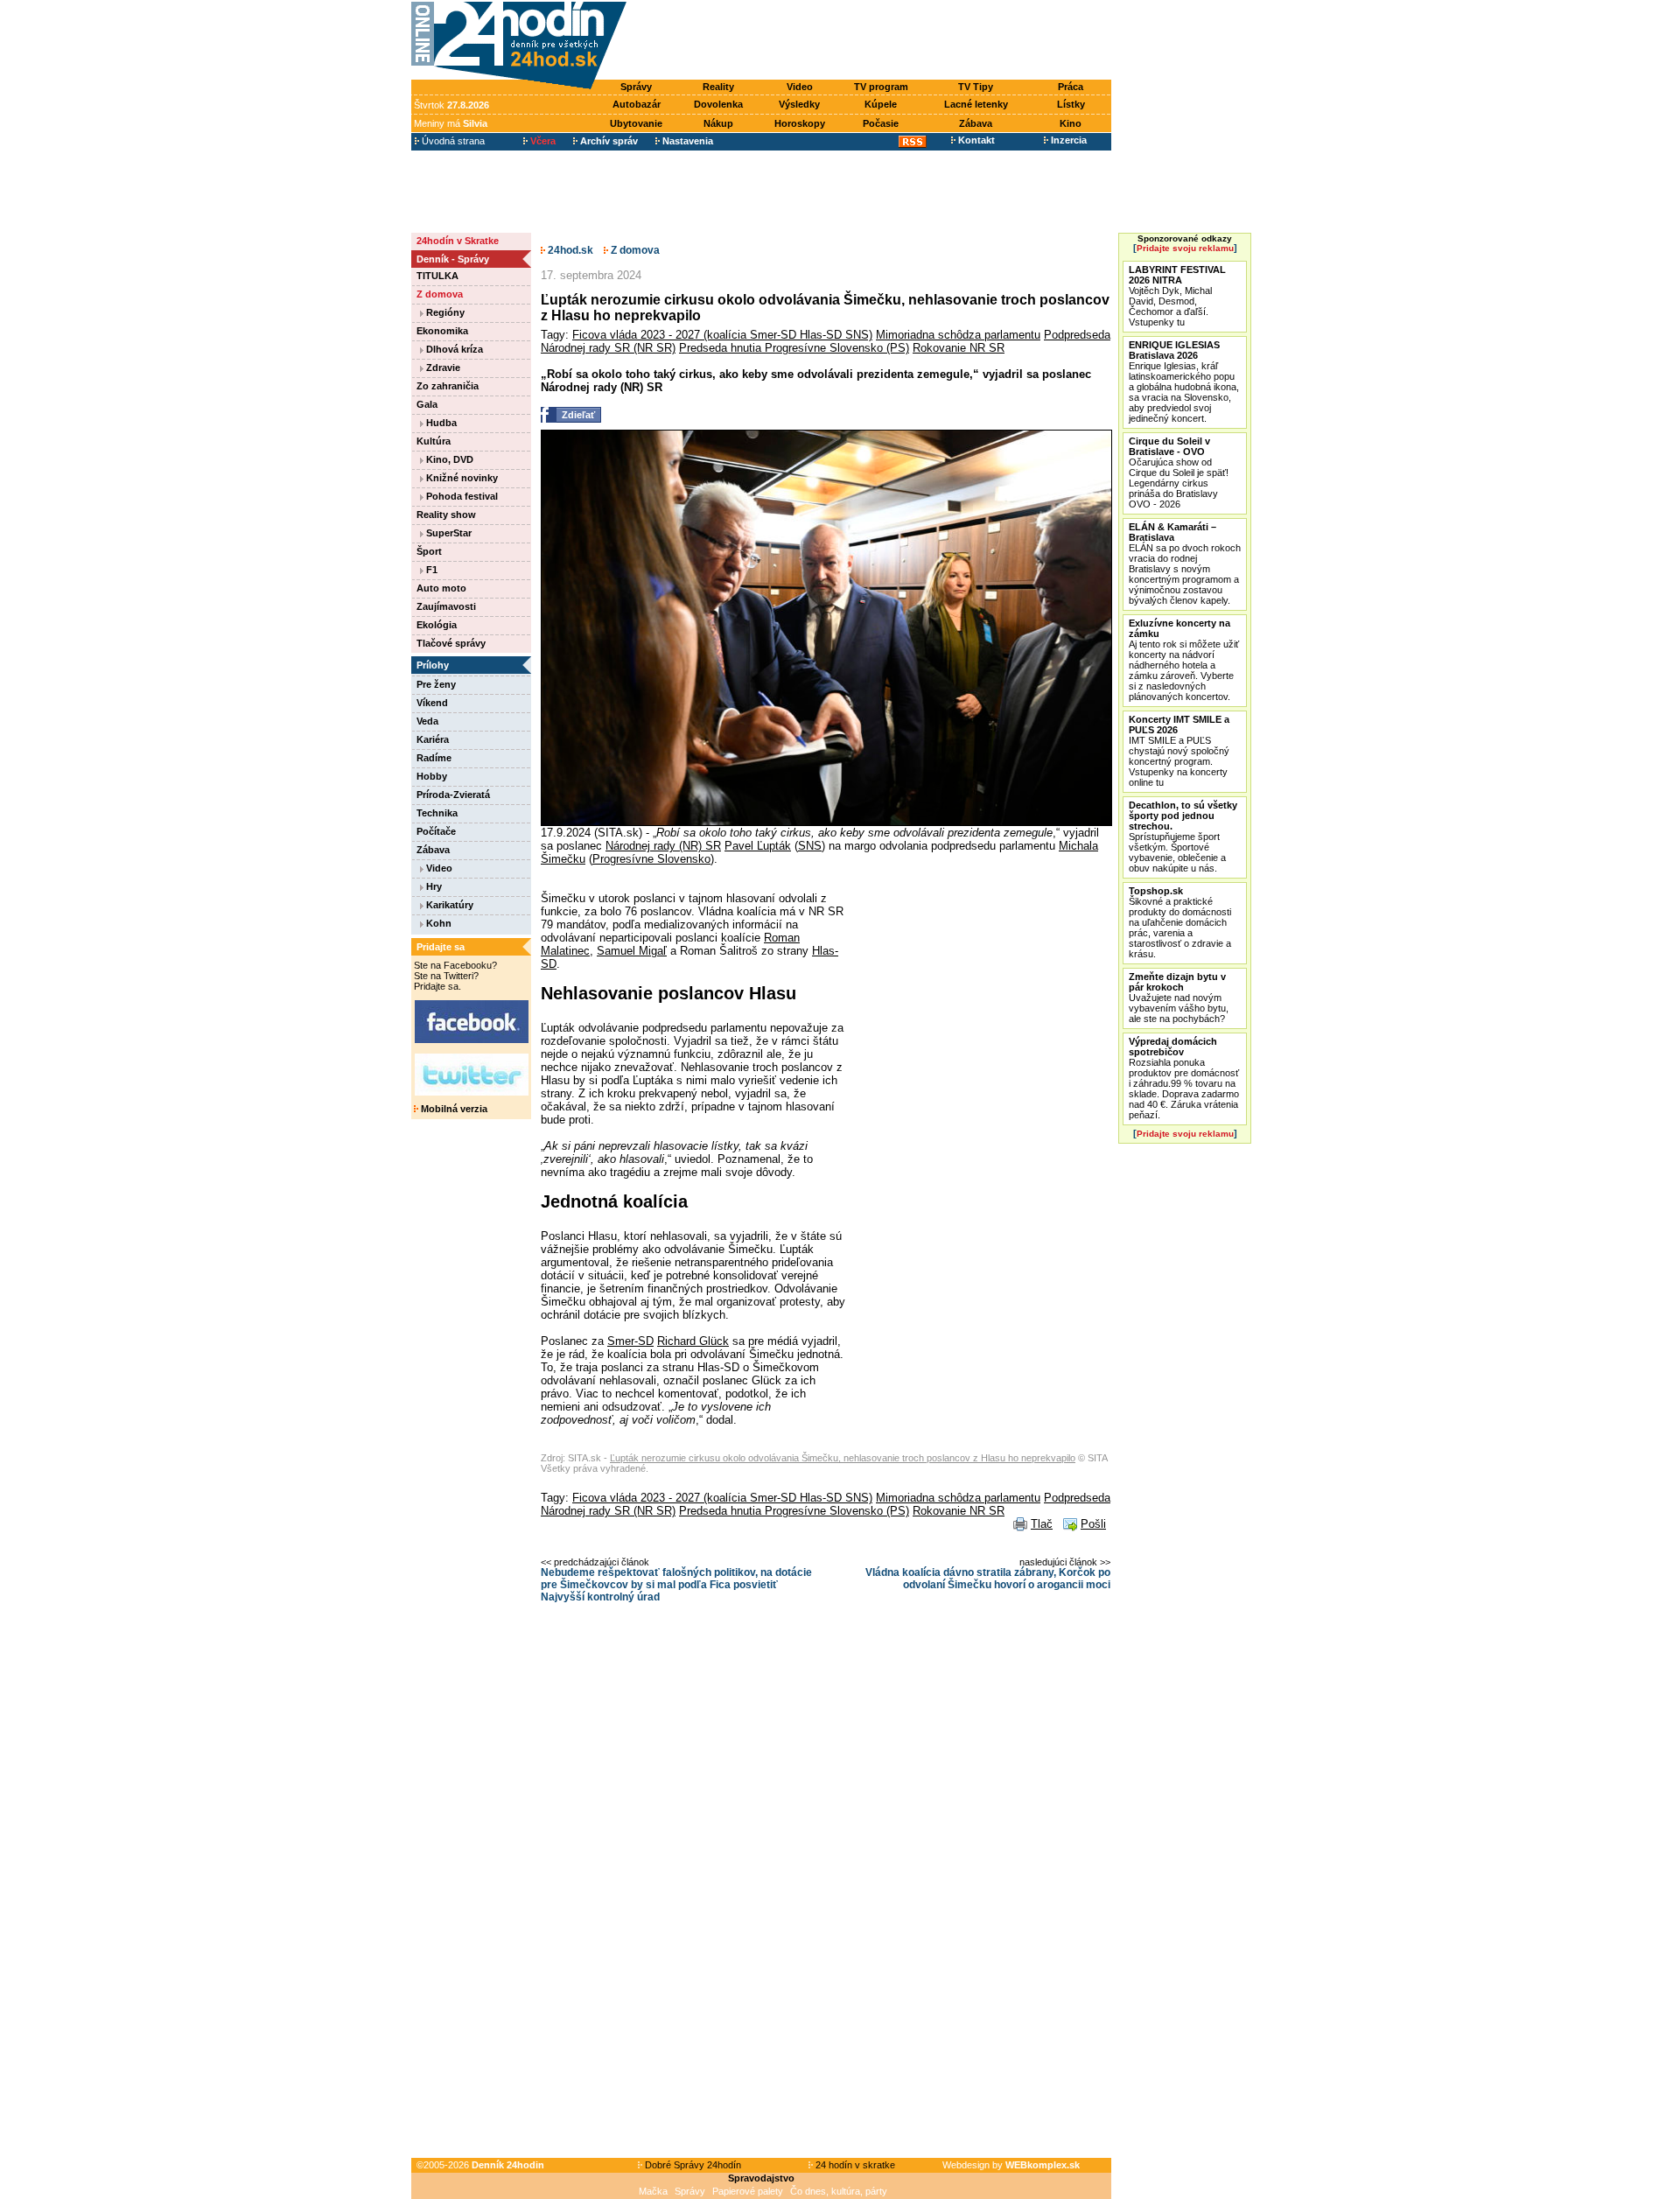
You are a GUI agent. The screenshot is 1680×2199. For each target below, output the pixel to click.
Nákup (718, 123)
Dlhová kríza (453, 349)
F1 (430, 570)
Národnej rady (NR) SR (663, 846)
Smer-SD (630, 1341)
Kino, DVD (448, 459)
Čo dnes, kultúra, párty (839, 2191)
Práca (1071, 87)
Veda (427, 721)
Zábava (976, 123)
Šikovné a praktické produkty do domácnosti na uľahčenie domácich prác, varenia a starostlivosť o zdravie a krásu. (1180, 922)
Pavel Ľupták (758, 846)
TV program (881, 87)
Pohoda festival (461, 496)
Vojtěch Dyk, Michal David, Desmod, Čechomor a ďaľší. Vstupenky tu (1177, 296)
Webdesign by (1011, 2165)
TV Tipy (976, 87)
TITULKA (437, 276)
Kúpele (881, 104)
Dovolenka (718, 104)
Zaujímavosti (446, 606)
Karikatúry (448, 905)
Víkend (432, 703)
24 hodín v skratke (854, 2165)
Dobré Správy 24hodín (692, 2165)
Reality (718, 87)
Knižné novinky (461, 478)
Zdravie (442, 368)
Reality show (446, 515)
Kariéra (433, 739)
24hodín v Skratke (458, 241)
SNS (810, 846)
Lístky (1071, 104)
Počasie (881, 123)
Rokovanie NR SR (959, 348)
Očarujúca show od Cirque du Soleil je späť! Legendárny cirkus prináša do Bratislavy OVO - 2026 (1179, 473)
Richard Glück (693, 1341)
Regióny (444, 312)
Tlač (1042, 1524)
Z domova (440, 294)
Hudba (440, 423)
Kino (1071, 123)
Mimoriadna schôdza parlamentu (958, 335)
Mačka (653, 2191)
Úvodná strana (452, 141)
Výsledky (799, 104)
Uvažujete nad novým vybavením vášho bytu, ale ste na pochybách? (1179, 998)
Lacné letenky (976, 104)
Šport (429, 551)
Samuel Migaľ (632, 951)
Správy (636, 87)
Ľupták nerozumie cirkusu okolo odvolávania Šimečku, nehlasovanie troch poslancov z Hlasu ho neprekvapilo (843, 1458)
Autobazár (637, 104)
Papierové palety (748, 2191)
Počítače (436, 831)
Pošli (1093, 1524)
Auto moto (441, 588)
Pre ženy (436, 684)
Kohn (437, 923)
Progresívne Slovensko (651, 859)
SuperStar (448, 533)
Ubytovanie (636, 123)
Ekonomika (442, 331)
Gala (427, 404)
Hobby (432, 776)
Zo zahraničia (448, 386)
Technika (437, 813)
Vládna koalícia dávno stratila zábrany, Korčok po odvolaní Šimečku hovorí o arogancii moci (988, 1579)
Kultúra (434, 441)
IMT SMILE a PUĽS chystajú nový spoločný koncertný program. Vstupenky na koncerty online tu (1179, 751)
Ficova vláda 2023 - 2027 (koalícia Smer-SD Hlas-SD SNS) (722, 335)
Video (800, 87)
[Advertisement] (873, 41)
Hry (433, 886)
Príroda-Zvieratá (453, 795)
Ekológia (437, 625)
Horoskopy (800, 123)
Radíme (434, 758)
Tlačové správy (451, 643)
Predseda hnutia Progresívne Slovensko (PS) (794, 348)
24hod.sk (569, 250)
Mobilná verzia (453, 1109)
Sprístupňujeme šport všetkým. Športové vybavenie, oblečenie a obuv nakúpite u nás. (1183, 837)
